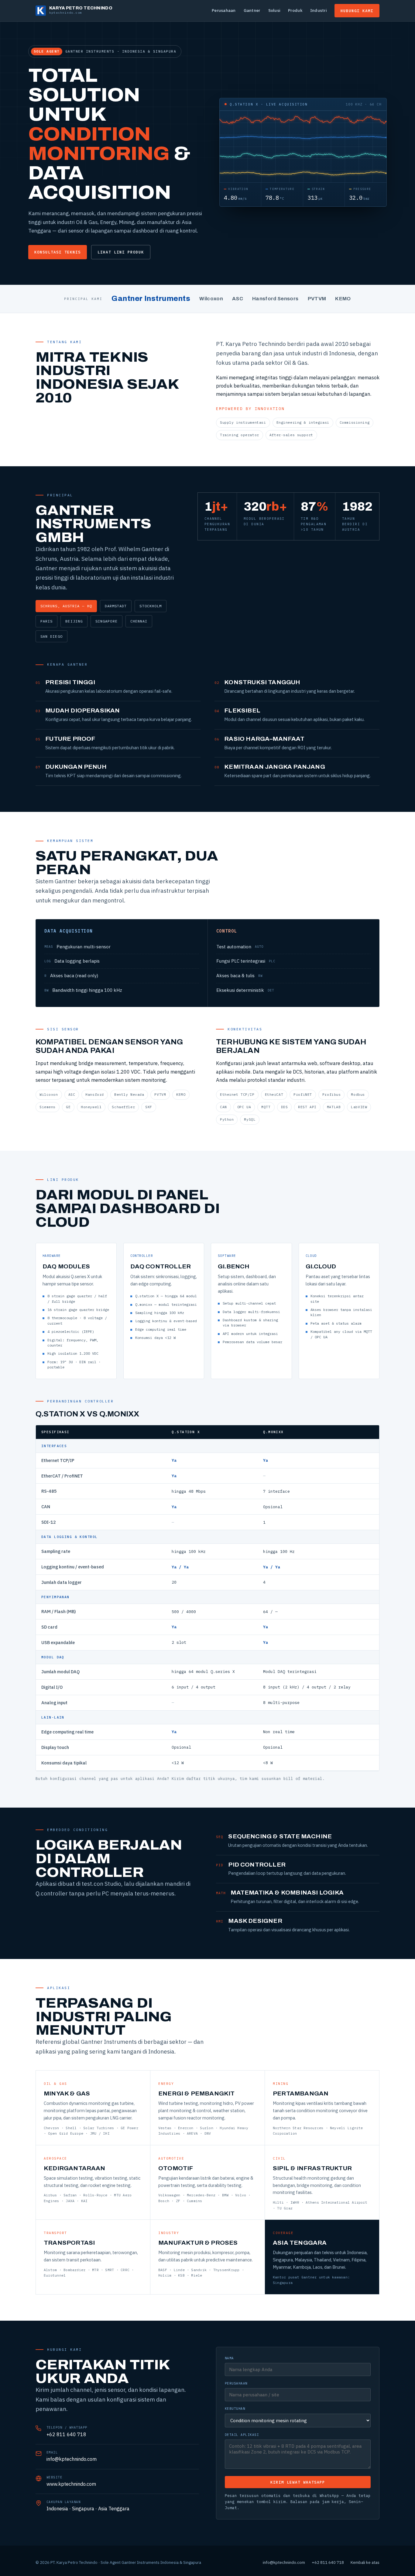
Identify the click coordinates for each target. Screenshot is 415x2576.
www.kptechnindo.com (71, 2484)
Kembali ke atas (365, 2562)
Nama (229, 2358)
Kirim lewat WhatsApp (298, 2482)
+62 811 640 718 (66, 2434)
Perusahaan (224, 10)
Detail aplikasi (242, 2435)
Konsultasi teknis (58, 252)
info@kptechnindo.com (72, 2459)
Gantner (252, 10)
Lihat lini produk (121, 252)
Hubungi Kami (357, 11)
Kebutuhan (235, 2409)
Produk (295, 10)
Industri (318, 10)
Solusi (274, 10)
